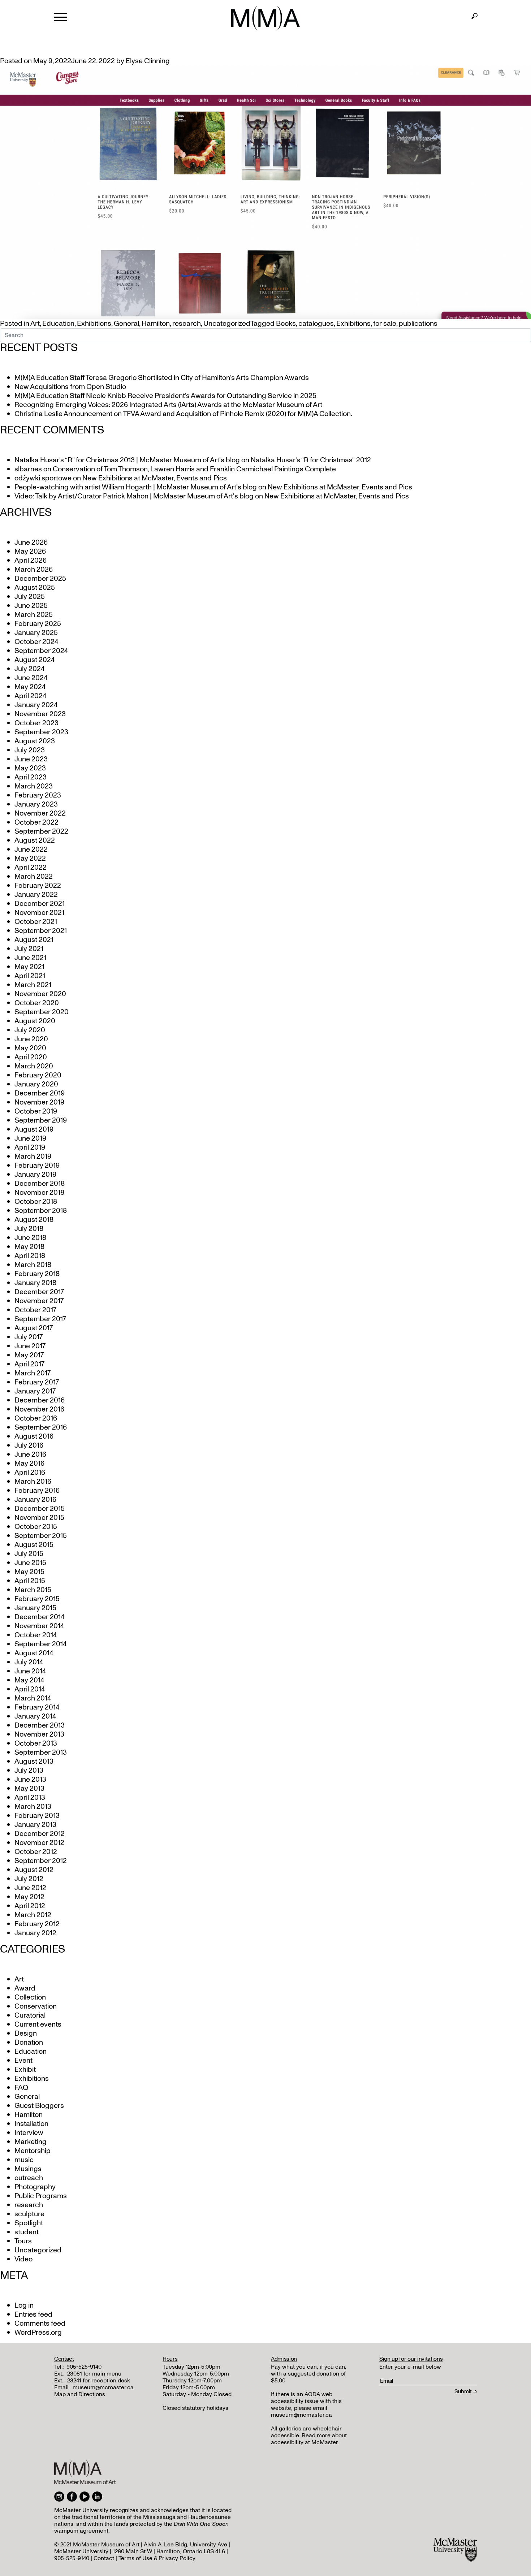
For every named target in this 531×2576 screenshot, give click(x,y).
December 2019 (40, 1093)
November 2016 (39, 1409)
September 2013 (41, 1752)
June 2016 (30, 1455)
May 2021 (29, 967)
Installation (31, 2124)
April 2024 (30, 696)
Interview (29, 2133)
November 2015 (39, 1518)
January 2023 (36, 804)
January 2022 (36, 895)
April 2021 (30, 976)
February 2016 (37, 1491)
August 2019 (34, 1129)
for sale (385, 324)
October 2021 (36, 922)
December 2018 (40, 1184)
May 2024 (30, 687)
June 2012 (30, 1888)
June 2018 (30, 1238)
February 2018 (37, 1274)
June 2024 (31, 678)
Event (23, 2061)
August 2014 (34, 1653)
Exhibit (25, 2070)
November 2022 (40, 813)
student (27, 2232)
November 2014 (39, 1626)
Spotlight (29, 2223)
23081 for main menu (94, 2374)
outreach (29, 2178)
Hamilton (156, 324)
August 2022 (35, 840)
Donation (29, 2043)
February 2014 (37, 1707)
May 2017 (29, 1355)
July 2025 (30, 597)
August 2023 (35, 741)
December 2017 (39, 1292)
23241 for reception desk (99, 2381)
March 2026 (34, 570)
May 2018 (29, 1247)
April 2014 (30, 1689)
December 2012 (40, 1834)
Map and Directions (80, 2394)
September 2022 (41, 831)
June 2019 (30, 1138)
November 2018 (39, 1193)
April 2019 (30, 1147)
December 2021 (40, 904)
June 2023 (31, 759)
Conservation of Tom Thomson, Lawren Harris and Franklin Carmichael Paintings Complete (194, 469)
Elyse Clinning (148, 61)
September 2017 (40, 1319)
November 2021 (39, 913)
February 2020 (38, 1075)
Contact (104, 2558)
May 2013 (29, 1789)
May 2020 (30, 1048)
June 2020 (31, 1039)
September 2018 (41, 1211)
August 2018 (34, 1220)
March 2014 (33, 1698)
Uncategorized (227, 324)
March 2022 (34, 877)
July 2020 (30, 1030)
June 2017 (30, 1346)
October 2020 (37, 1003)
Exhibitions (94, 324)
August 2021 (34, 940)
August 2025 (35, 588)
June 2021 (30, 958)
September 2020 (42, 1012)
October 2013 (36, 1743)
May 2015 (29, 1572)
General (126, 324)
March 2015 (33, 1590)
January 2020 (36, 1084)
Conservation (36, 2006)
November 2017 (39, 1301)
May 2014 (29, 1680)
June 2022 (31, 850)
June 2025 (31, 606)
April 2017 (29, 1364)
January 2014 (35, 1716)
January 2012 (35, 1933)
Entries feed (33, 2314)
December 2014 (39, 1617)
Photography (35, 2187)
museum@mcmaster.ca (103, 2387)
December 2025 (40, 579)
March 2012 (33, 1915)
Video (23, 2259)
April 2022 (31, 868)
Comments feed (40, 2324)
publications (418, 324)
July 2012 (29, 1879)
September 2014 (40, 1644)
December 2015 (40, 1509)
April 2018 (30, 1256)
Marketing (31, 2142)
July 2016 (29, 1445)
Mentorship (33, 2151)
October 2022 (36, 822)
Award (25, 1988)
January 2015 (35, 1608)
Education (58, 324)
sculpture (29, 2214)
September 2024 (41, 651)
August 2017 (34, 1328)
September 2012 (41, 1861)
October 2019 (36, 1111)
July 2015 (29, 1554)
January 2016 (35, 1500)
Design (26, 2033)
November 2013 (39, 1734)
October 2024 (36, 642)
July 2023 (30, 750)
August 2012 (34, 1870)
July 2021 (29, 949)
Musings (28, 2169)
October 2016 (36, 1418)
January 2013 (35, 1825)
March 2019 (33, 1157)
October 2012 (36, 1852)
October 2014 (36, 1635)
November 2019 (39, 1102)
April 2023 (31, 777)
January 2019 (35, 1175)
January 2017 (35, 1391)
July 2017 (29, 1337)
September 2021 (41, 931)
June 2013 (30, 1780)
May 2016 (29, 1464)
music (24, 2160)
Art (35, 324)
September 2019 (41, 1120)
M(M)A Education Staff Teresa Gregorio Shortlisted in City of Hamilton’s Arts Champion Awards (162, 378)
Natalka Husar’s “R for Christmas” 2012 (311, 460)
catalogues (316, 324)
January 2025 (36, 633)
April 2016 (30, 1473)
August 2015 (34, 1545)
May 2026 (30, 552)
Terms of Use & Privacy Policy (157, 2558)
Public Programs (41, 2196)
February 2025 (38, 624)
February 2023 (38, 795)
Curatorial (30, 2015)
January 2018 (35, 1283)
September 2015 (41, 1536)
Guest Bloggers (39, 2106)
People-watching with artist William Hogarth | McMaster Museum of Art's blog (136, 487)
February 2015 (37, 1599)
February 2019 (37, 1166)
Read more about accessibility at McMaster (309, 2439)
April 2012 (30, 1906)
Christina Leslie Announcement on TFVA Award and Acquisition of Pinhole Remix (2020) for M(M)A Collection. (183, 414)
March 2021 (33, 985)
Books (286, 324)
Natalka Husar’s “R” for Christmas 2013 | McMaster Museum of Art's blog (127, 460)
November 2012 (39, 1843)
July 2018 (29, 1229)
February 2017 (37, 1382)
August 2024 (34, 660)
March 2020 (34, 1066)
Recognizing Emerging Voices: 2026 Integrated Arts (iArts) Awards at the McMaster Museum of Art (168, 405)
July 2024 (29, 669)
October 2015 (36, 1527)
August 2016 (34, 1436)
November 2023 (40, 714)
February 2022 (38, 886)
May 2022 (30, 859)
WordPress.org (38, 2333)
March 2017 (33, 1373)
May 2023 (30, 768)
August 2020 (35, 1021)
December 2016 (40, 1400)
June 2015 (30, 1563)
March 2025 (34, 615)
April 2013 (30, 1798)
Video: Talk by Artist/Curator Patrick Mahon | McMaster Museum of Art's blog (134, 496)
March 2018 (33, 1265)
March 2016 (33, 1482)
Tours (23, 2241)
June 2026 (31, 543)
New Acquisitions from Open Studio (70, 387)
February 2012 (37, 1924)
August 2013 (34, 1762)
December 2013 (40, 1725)
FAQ (21, 2088)
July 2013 (29, 1771)
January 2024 (36, 705)
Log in (24, 2305)
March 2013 (33, 1807)
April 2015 (30, 1581)
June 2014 (30, 1671)
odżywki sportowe (43, 478)
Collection (30, 1997)
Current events (38, 2024)
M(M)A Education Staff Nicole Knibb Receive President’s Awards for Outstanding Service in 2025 (165, 396)
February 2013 (37, 1816)
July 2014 (29, 1662)
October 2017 (35, 1310)
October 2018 (36, 1202)
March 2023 (34, 786)
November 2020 (40, 994)
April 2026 (31, 561)
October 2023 (36, 723)
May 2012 (29, 1897)
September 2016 (41, 1427)
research (187, 324)
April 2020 (31, 1057)
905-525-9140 (84, 2367)
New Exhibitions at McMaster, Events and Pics (155, 478)
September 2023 (41, 732)
